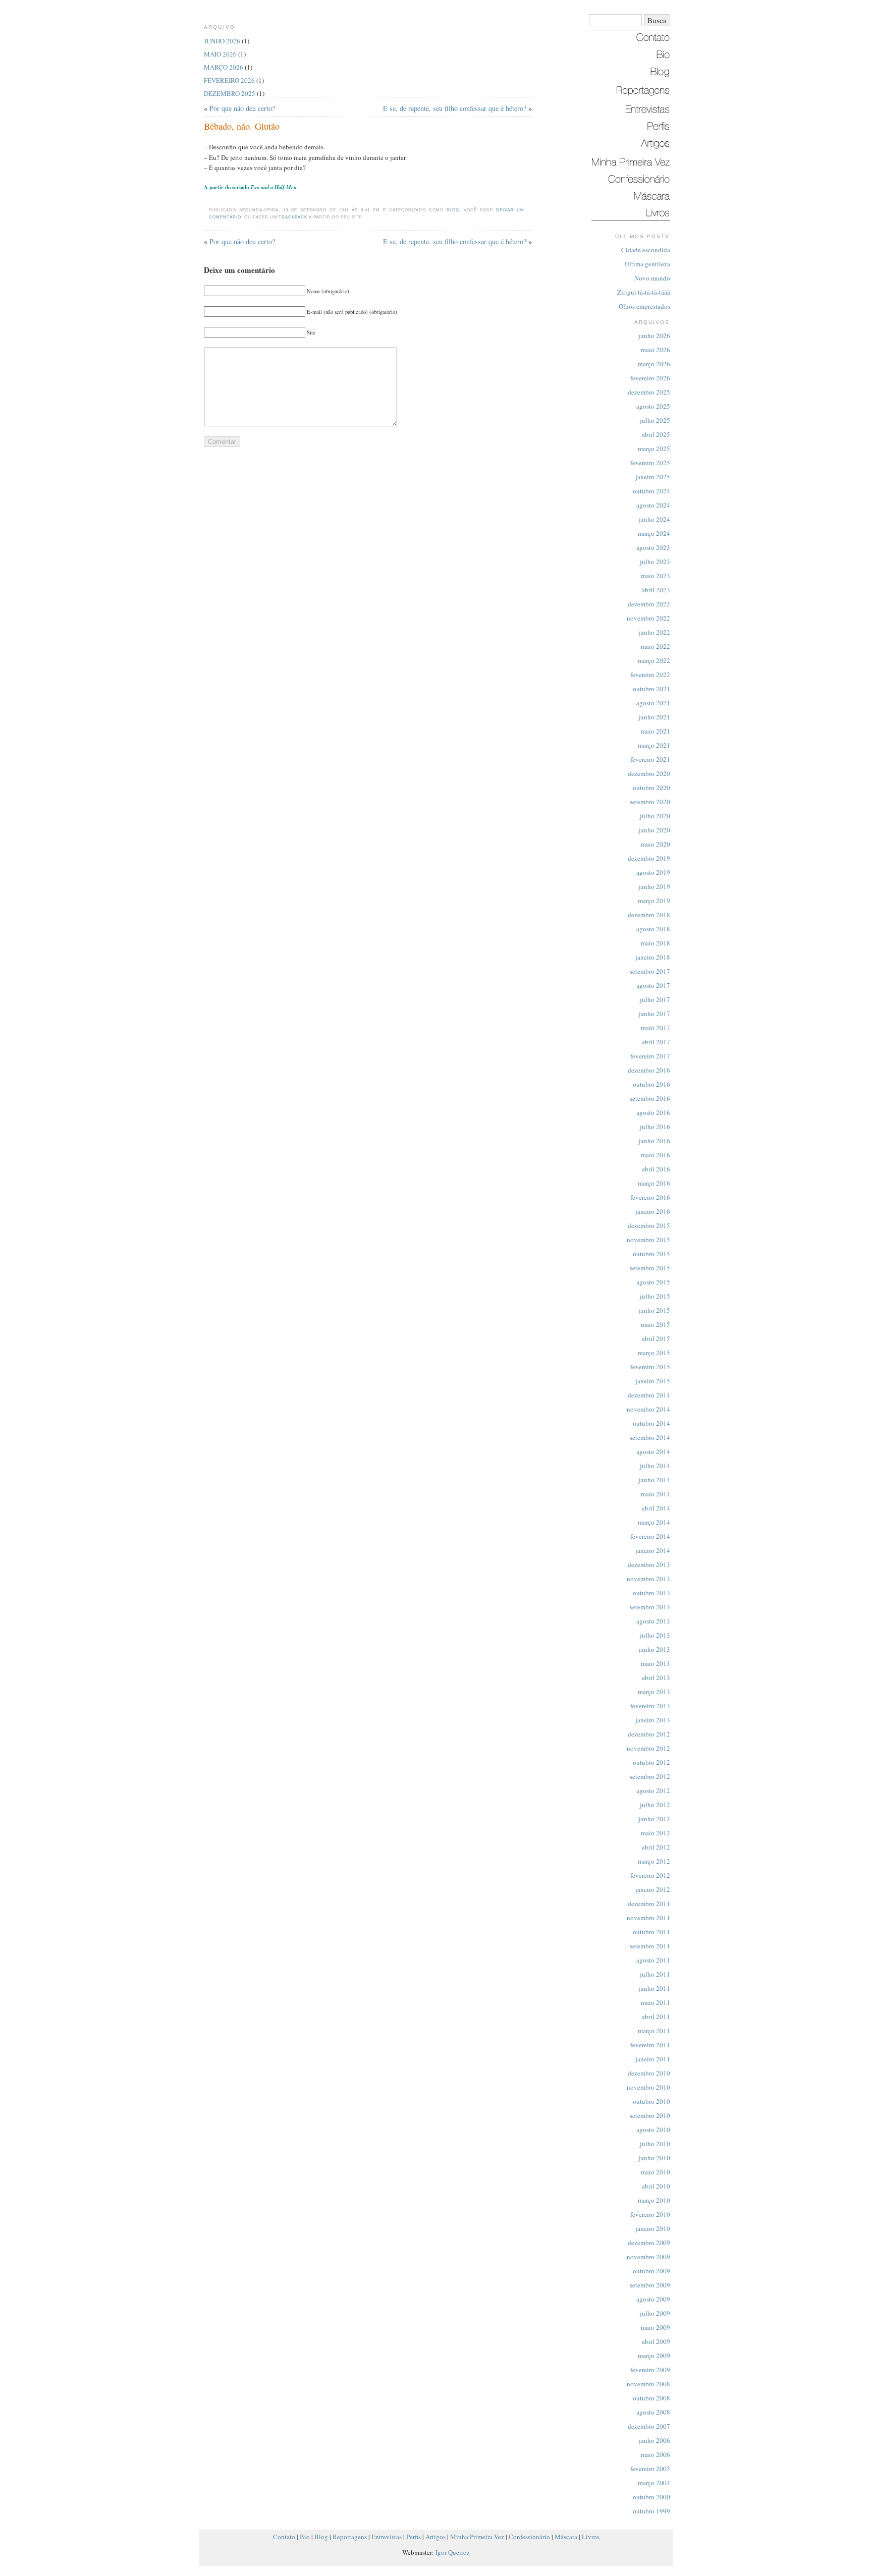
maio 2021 (656, 731)
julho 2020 (655, 816)
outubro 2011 (651, 1932)
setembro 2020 (650, 802)
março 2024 (654, 533)
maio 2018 (656, 943)
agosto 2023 (653, 547)
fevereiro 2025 (650, 463)
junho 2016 (654, 1141)
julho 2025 (655, 420)
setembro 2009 (650, 2285)
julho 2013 (655, 1635)
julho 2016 (655, 1127)
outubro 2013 (651, 1593)
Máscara (566, 2537)
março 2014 (654, 1522)
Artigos (435, 2537)
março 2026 (654, 364)
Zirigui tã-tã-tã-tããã (644, 292)
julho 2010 (655, 2144)
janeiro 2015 (653, 1381)
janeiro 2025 (653, 477)
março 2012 (654, 1861)
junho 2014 (654, 1480)
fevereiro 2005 (650, 2469)
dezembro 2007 (649, 2426)
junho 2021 (654, 717)
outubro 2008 (651, 2398)
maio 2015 (656, 1324)
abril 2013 (656, 1677)
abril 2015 (656, 1338)
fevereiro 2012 (650, 1875)
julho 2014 (655, 1466)
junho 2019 (654, 886)
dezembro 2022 (649, 604)
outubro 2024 (651, 491)
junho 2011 (654, 1988)
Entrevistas (387, 2537)
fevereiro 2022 (650, 675)
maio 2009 (656, 2327)
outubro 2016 (651, 1084)
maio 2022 (656, 646)
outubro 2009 (651, 2271)
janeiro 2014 (653, 1550)
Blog (453, 210)
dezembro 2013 (649, 1564)
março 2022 (654, 660)
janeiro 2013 (653, 1720)
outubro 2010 (651, 2101)
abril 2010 (656, 2186)
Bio (305, 2537)
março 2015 (654, 1353)
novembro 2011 (648, 1918)
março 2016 (654, 1183)
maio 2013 (656, 1663)
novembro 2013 (648, 1579)
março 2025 (654, 449)
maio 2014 (656, 1494)
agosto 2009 (653, 2299)
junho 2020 (654, 830)
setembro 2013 (650, 1607)
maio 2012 (656, 1833)
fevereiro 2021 (650, 759)
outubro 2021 (651, 689)
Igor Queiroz (453, 2552)
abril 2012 (656, 1847)
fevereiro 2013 (650, 1706)
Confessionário (529, 2537)
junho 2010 (654, 2158)
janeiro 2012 (653, 1889)
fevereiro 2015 (650, 1367)
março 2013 (654, 1692)
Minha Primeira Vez (477, 2537)
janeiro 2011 (653, 2059)
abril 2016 (656, 1169)
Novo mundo (652, 278)
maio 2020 (656, 844)
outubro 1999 (651, 2511)
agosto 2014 (653, 1451)
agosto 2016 (653, 1112)
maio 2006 (656, 2454)
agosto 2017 (653, 985)
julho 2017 (655, 999)
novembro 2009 (648, 2257)
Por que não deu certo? (242, 108)
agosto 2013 (653, 1621)
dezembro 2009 (649, 2243)
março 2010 (654, 2200)
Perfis (414, 2537)
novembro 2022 (648, 618)
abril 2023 (656, 590)
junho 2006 (654, 2440)
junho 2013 (654, 1649)
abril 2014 (656, 1508)
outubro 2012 (651, 1762)
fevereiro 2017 (650, 1056)
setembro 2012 (650, 1776)
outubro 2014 (651, 1423)
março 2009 (654, 2356)
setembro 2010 (650, 2115)
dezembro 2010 (649, 2073)
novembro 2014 (648, 1409)
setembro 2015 (650, 1268)
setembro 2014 (650, 1437)
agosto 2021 (653, 703)
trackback (293, 217)
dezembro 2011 (649, 1903)
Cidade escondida (646, 250)
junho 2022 (654, 632)
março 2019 (654, 901)
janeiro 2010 (653, 2228)
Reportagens (350, 2537)
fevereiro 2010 (650, 2214)
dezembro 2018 (649, 915)
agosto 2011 (653, 1960)
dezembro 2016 (649, 1070)
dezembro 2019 (649, 858)
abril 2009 (656, 2341)
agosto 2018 (653, 929)
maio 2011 (656, 2002)
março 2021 (654, 745)
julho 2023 (655, 562)
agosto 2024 (653, 505)
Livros (591, 2537)
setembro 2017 (650, 971)
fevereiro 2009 (650, 2370)
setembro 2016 (650, 1098)
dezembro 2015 (649, 1225)
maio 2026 (656, 350)
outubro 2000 (651, 2497)
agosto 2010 (653, 2130)
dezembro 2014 (649, 1395)
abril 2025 (656, 434)
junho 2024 (654, 519)
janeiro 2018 (653, 957)
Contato (284, 2537)
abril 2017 (656, 1042)
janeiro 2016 (653, 1211)
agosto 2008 (653, 2412)
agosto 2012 (653, 1790)
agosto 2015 (653, 1282)
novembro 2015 (648, 1240)
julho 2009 (655, 2313)
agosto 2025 (653, 406)
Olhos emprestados (644, 306)
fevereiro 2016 (650, 1197)
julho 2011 (655, 1974)
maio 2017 (656, 1028)
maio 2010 (656, 2172)
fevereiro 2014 (650, 1536)
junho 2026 (654, 335)
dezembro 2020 (649, 773)
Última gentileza (647, 264)
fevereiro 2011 (650, 2045)
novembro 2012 (648, 1748)
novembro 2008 (648, 2384)
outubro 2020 (651, 788)
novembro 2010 (648, 2087)
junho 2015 (654, 1310)
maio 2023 (656, 576)
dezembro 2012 (649, 1734)
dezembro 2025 (649, 392)
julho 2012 (655, 1805)
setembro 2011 (650, 1946)
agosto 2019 (653, 872)
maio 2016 (656, 1155)
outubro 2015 (651, 1254)
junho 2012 (654, 1819)
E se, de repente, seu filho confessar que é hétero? (455, 108)
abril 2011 (656, 2017)
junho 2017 (654, 1014)
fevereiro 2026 (650, 378)
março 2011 (654, 2031)
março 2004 (654, 2483)
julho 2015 (655, 1296)
